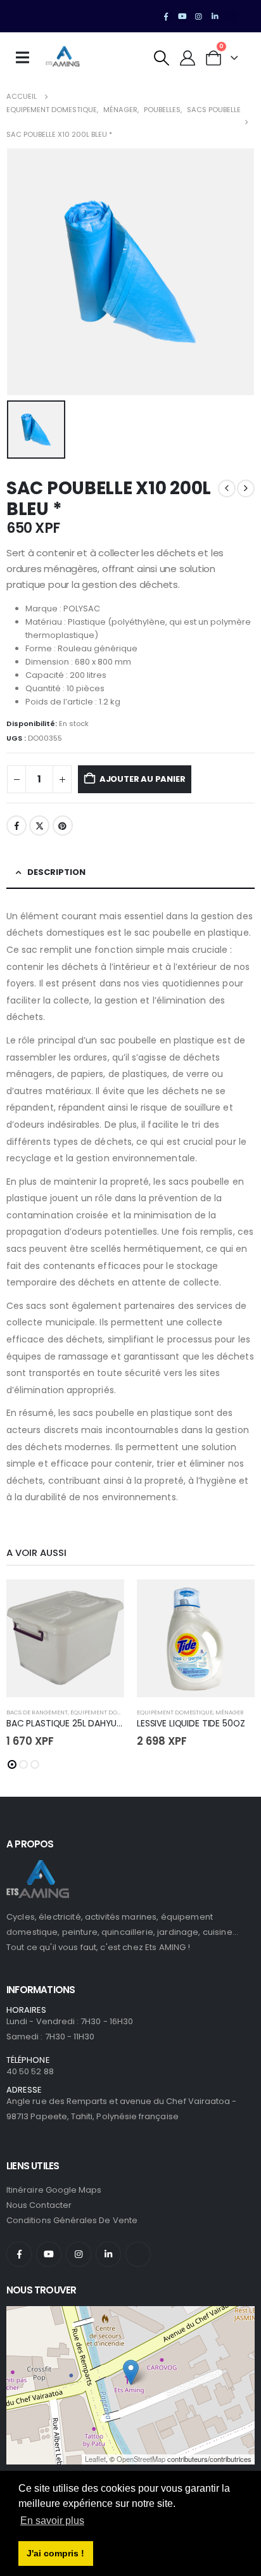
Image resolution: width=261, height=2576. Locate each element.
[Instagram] (199, 16)
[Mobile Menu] (27, 58)
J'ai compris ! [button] (55, 2553)
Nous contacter (39, 2205)
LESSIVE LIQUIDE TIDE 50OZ (191, 1723)
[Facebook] (166, 16)
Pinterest (63, 826)
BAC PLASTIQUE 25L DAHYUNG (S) (76, 1723)
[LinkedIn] (215, 16)
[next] (246, 488)
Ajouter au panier (143, 779)
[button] (162, 58)
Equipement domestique (108, 1712)
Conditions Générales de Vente (72, 2220)
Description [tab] (56, 872)
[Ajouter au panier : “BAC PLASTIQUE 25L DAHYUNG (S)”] (103, 1600)
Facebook (16, 826)
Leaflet (95, 2459)
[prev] (227, 488)
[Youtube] (182, 16)
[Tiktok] (231, 16)
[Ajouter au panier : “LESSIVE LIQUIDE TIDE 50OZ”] (234, 1600)
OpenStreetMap (141, 2459)
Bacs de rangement (37, 1712)
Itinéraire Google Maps (54, 2190)
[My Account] (188, 58)
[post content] (65, 1638)
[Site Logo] (63, 58)
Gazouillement (39, 826)
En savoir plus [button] (52, 2521)
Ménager (230, 1712)
